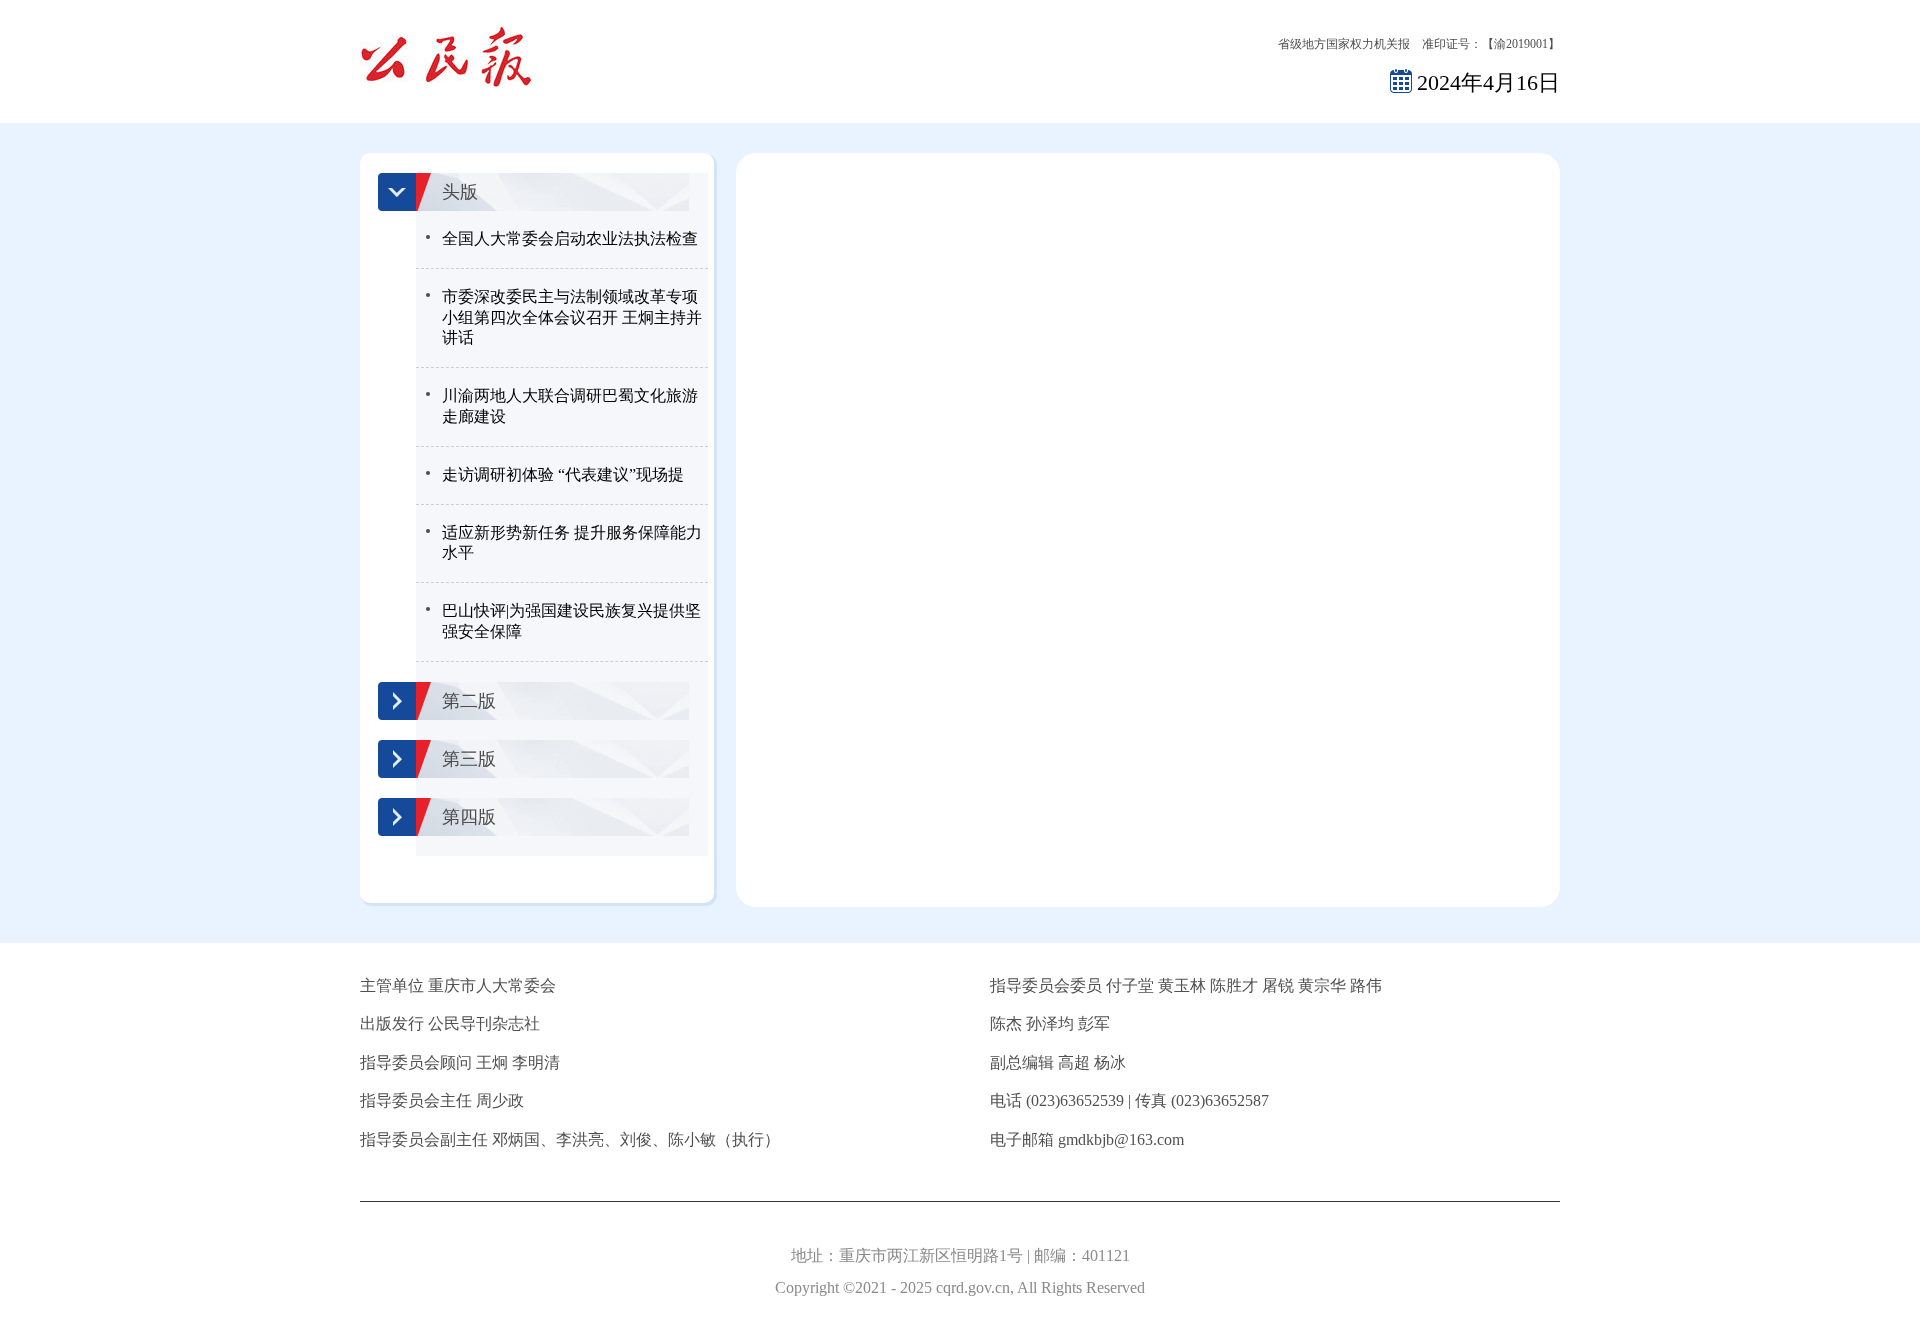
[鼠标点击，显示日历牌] (1401, 80)
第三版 (469, 759)
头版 (460, 192)
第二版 (469, 701)
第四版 (469, 817)
